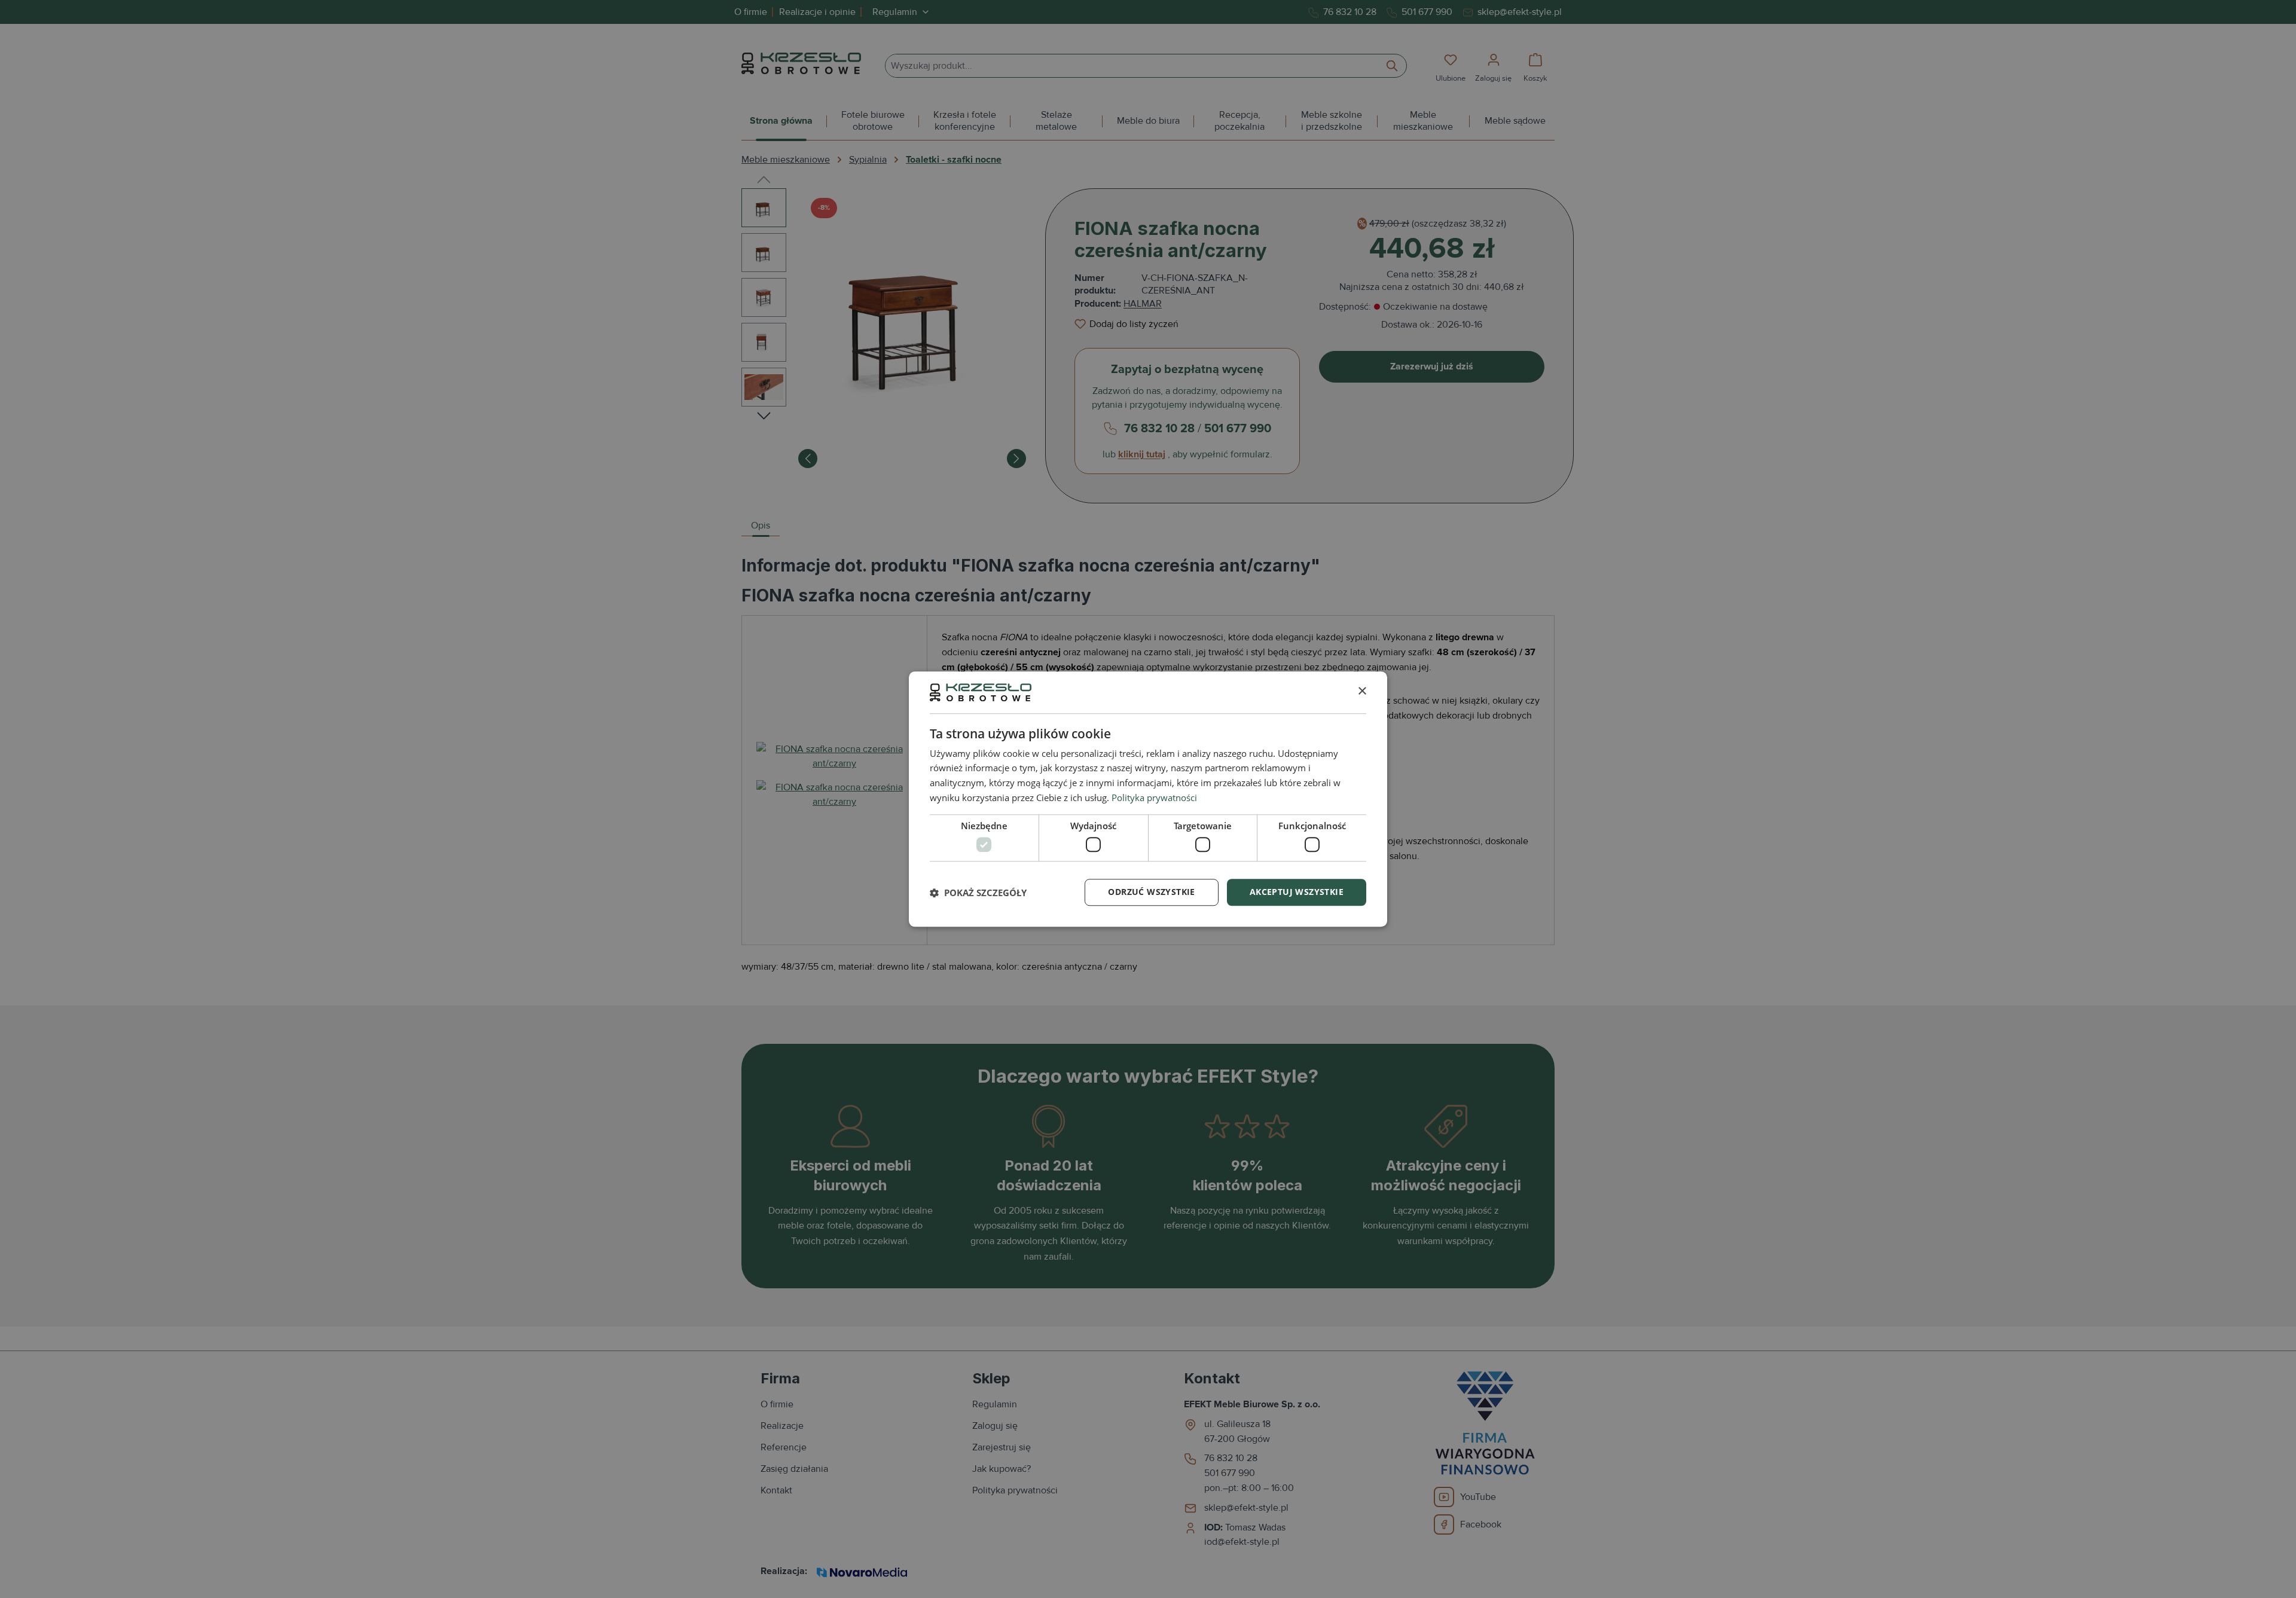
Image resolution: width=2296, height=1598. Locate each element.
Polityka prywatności (1154, 798)
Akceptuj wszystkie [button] (1297, 892)
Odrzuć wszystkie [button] (1151, 892)
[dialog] (1148, 799)
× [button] (1362, 692)
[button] (978, 893)
